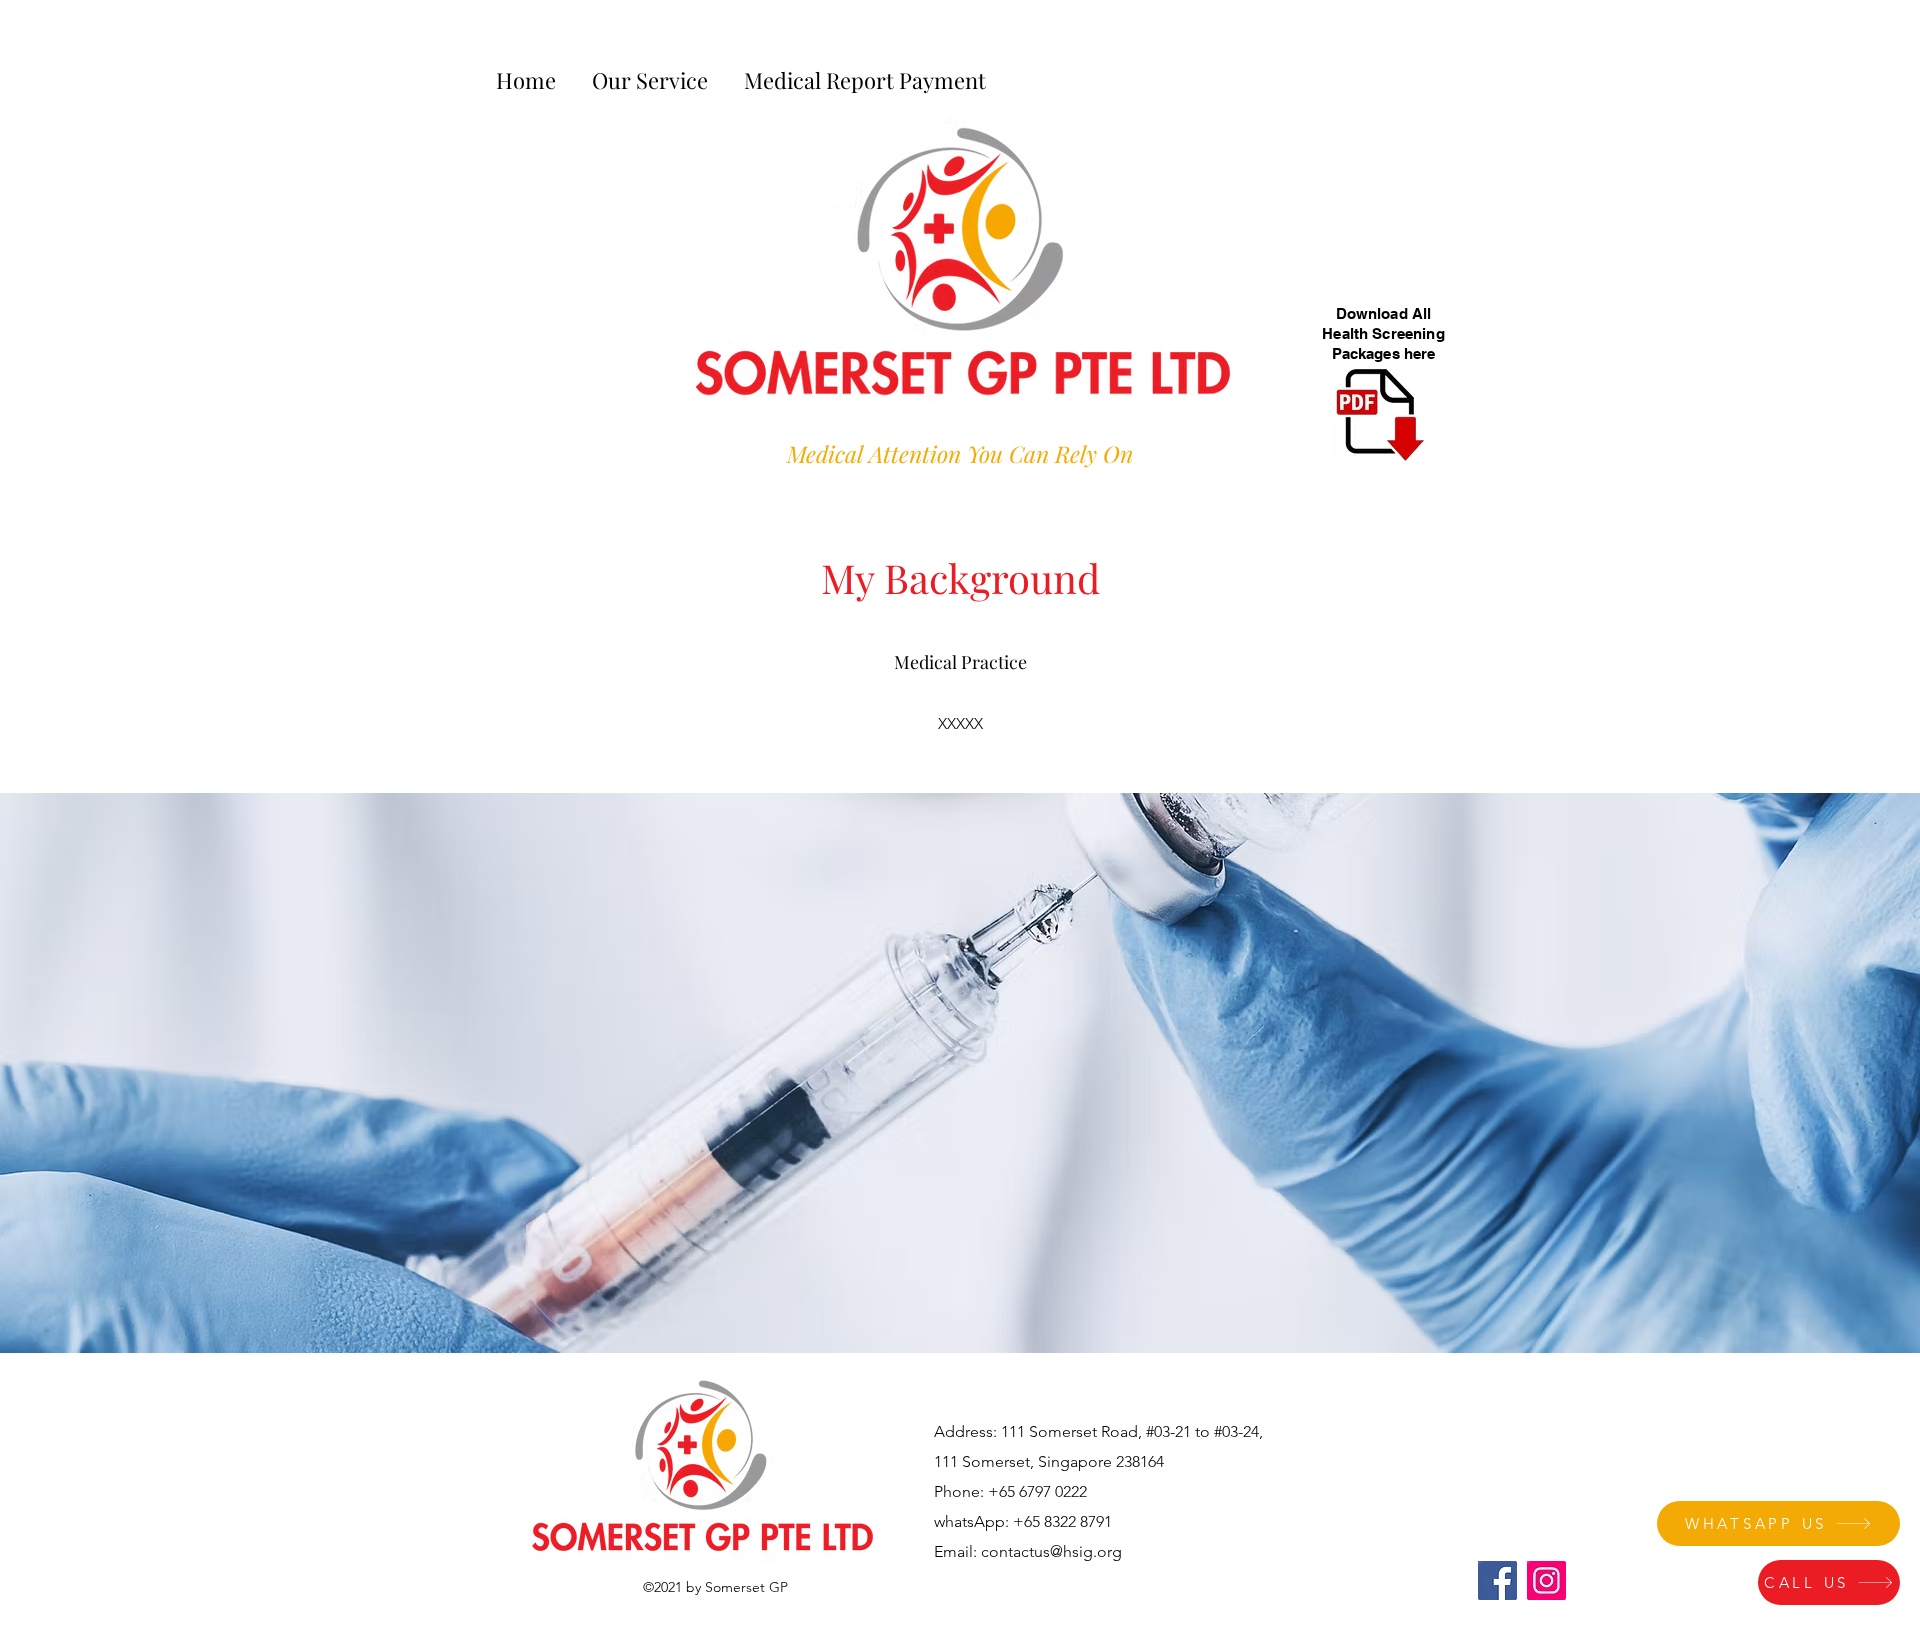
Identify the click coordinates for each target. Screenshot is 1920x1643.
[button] (650, 71)
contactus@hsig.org (1051, 1551)
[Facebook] (1497, 1580)
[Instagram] (1546, 1580)
